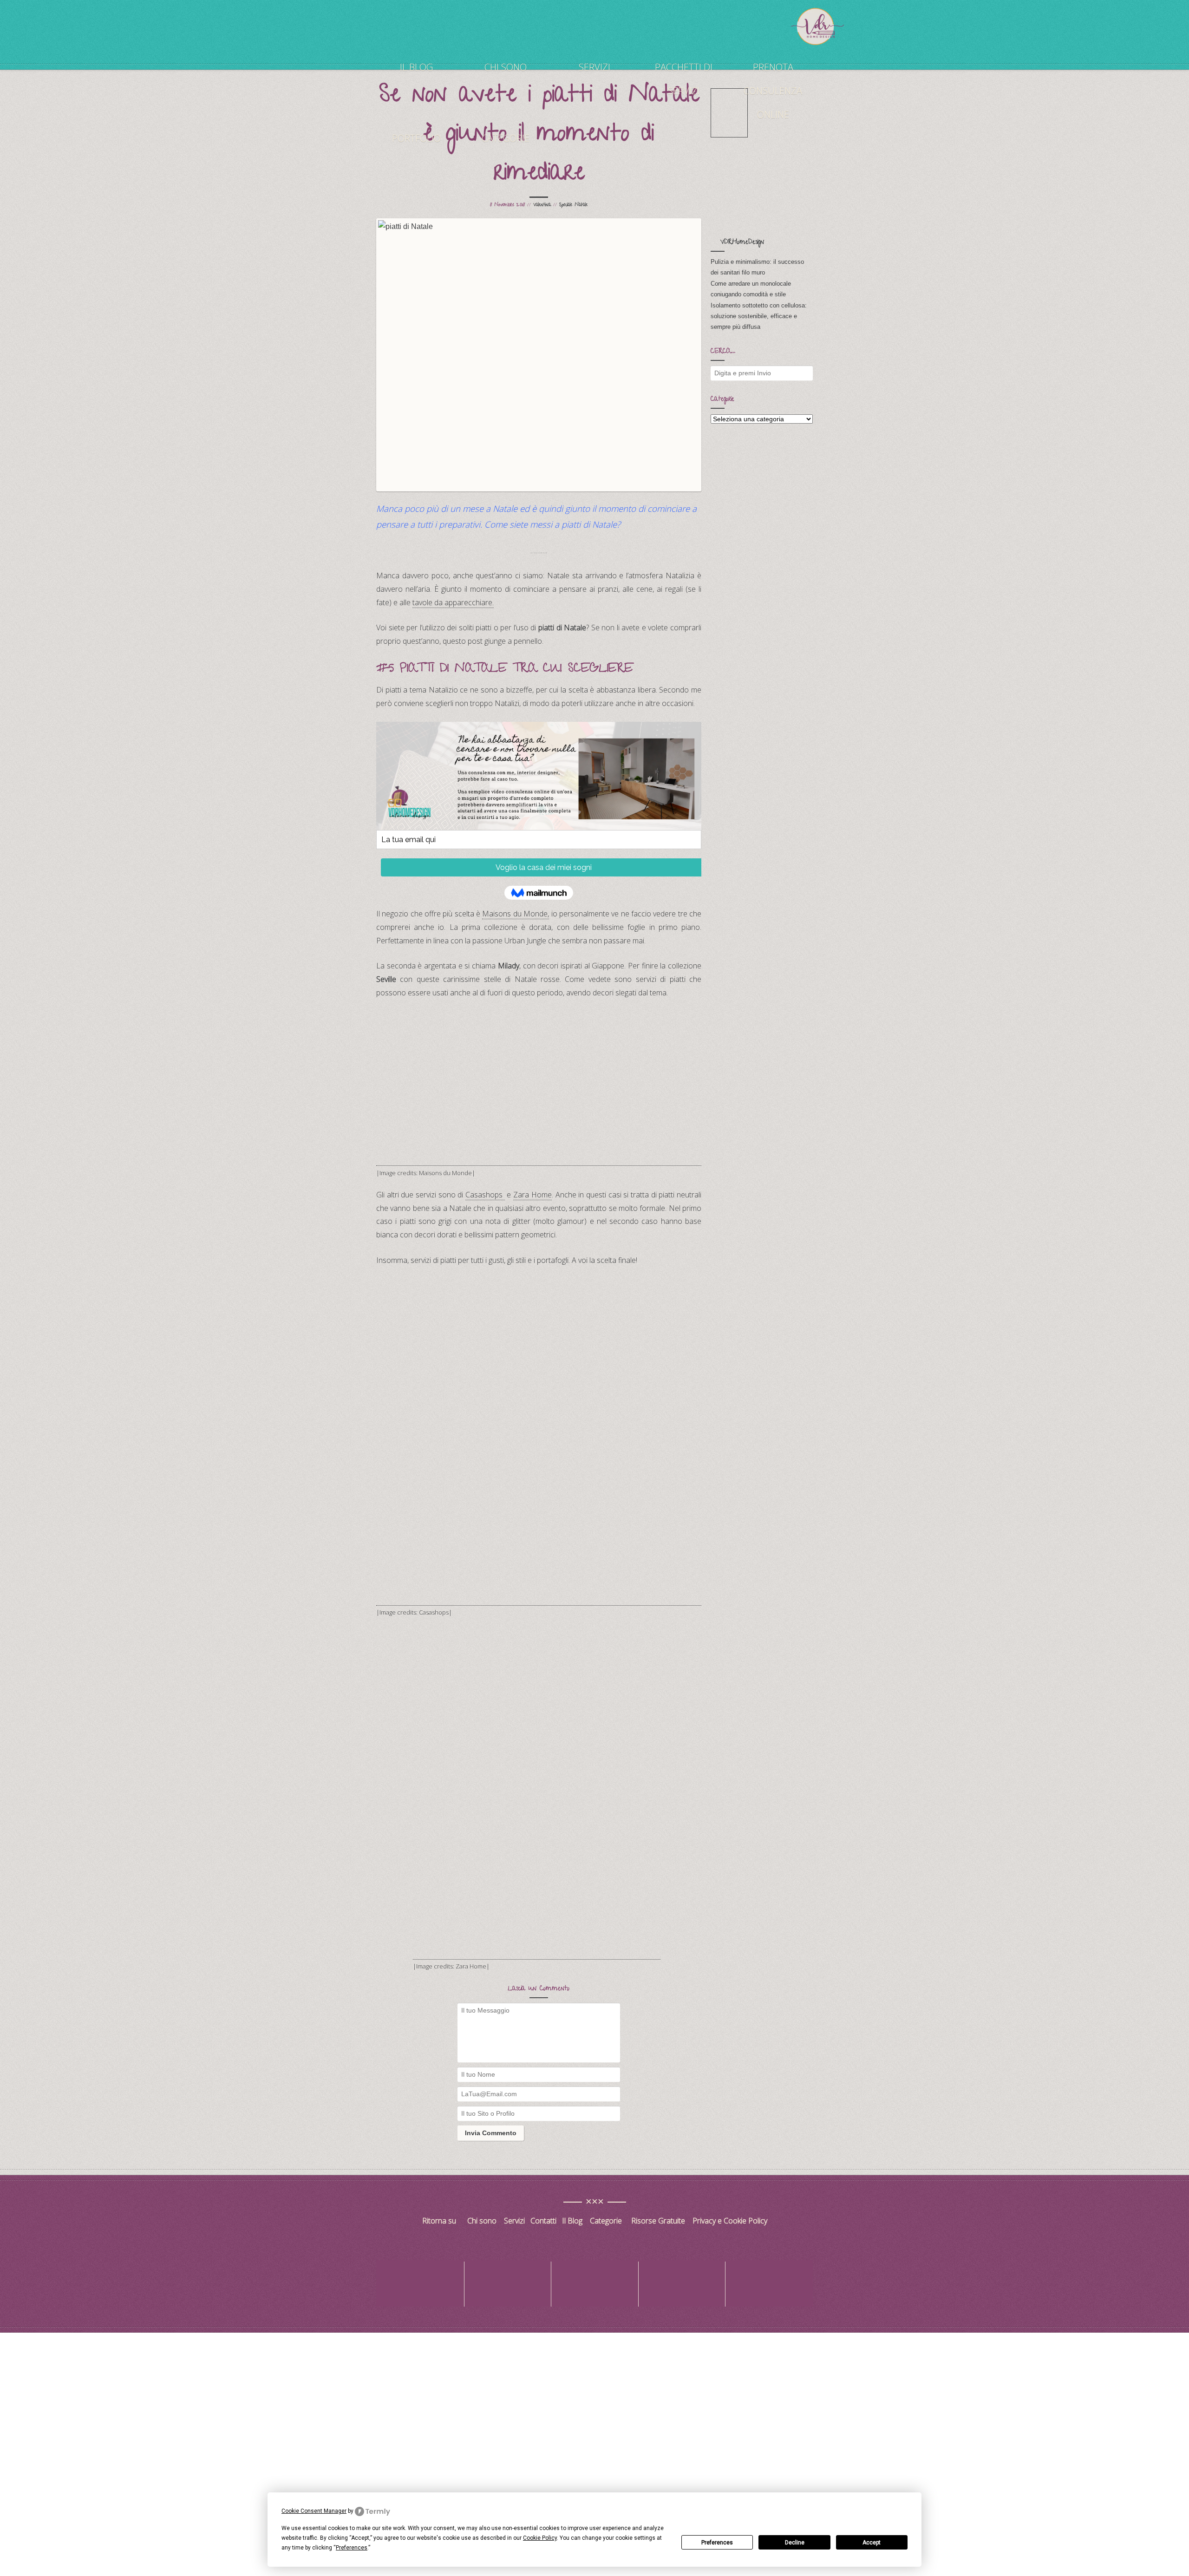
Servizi (594, 67)
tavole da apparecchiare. (453, 602)
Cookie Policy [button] (540, 2538)
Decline (795, 2543)
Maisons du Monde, (516, 914)
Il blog (416, 67)
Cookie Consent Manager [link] (314, 2511)
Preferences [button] (352, 2548)
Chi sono (506, 67)
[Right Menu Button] (1184, 2339)
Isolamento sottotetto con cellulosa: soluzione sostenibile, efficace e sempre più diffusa (759, 316)
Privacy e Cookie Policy (730, 2221)
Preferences (717, 2543)
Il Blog (572, 2221)
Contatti (544, 2221)
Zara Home (532, 1195)
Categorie (506, 138)
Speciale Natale (573, 205)
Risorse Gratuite (658, 2221)
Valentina (542, 205)
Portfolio (416, 138)
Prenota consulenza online (773, 91)
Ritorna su (440, 2221)
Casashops (485, 1195)
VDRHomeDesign (742, 243)
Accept (872, 2543)
